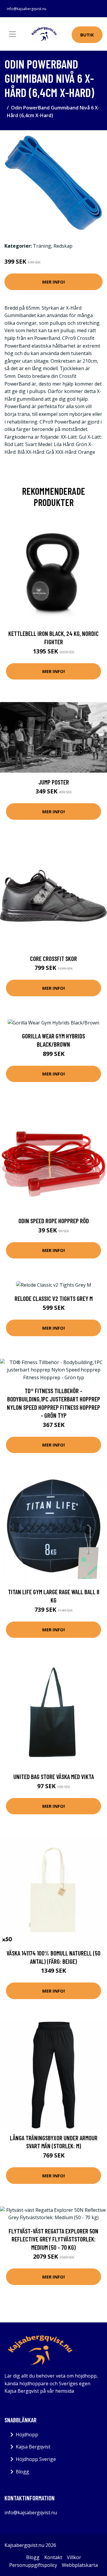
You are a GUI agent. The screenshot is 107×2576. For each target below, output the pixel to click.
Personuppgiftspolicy (33, 2565)
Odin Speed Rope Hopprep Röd (54, 1221)
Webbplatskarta (80, 2565)
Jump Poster (54, 782)
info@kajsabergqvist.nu (27, 9)
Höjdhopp (27, 2435)
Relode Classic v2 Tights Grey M (54, 1298)
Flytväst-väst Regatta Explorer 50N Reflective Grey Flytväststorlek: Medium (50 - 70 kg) (53, 2239)
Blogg (22, 2472)
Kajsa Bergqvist (33, 2447)
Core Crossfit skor (53, 958)
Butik (87, 35)
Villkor (74, 2557)
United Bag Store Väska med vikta (54, 1777)
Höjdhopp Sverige (36, 2459)
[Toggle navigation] (12, 34)
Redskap (63, 246)
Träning (42, 246)
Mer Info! (53, 282)
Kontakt (53, 2557)
